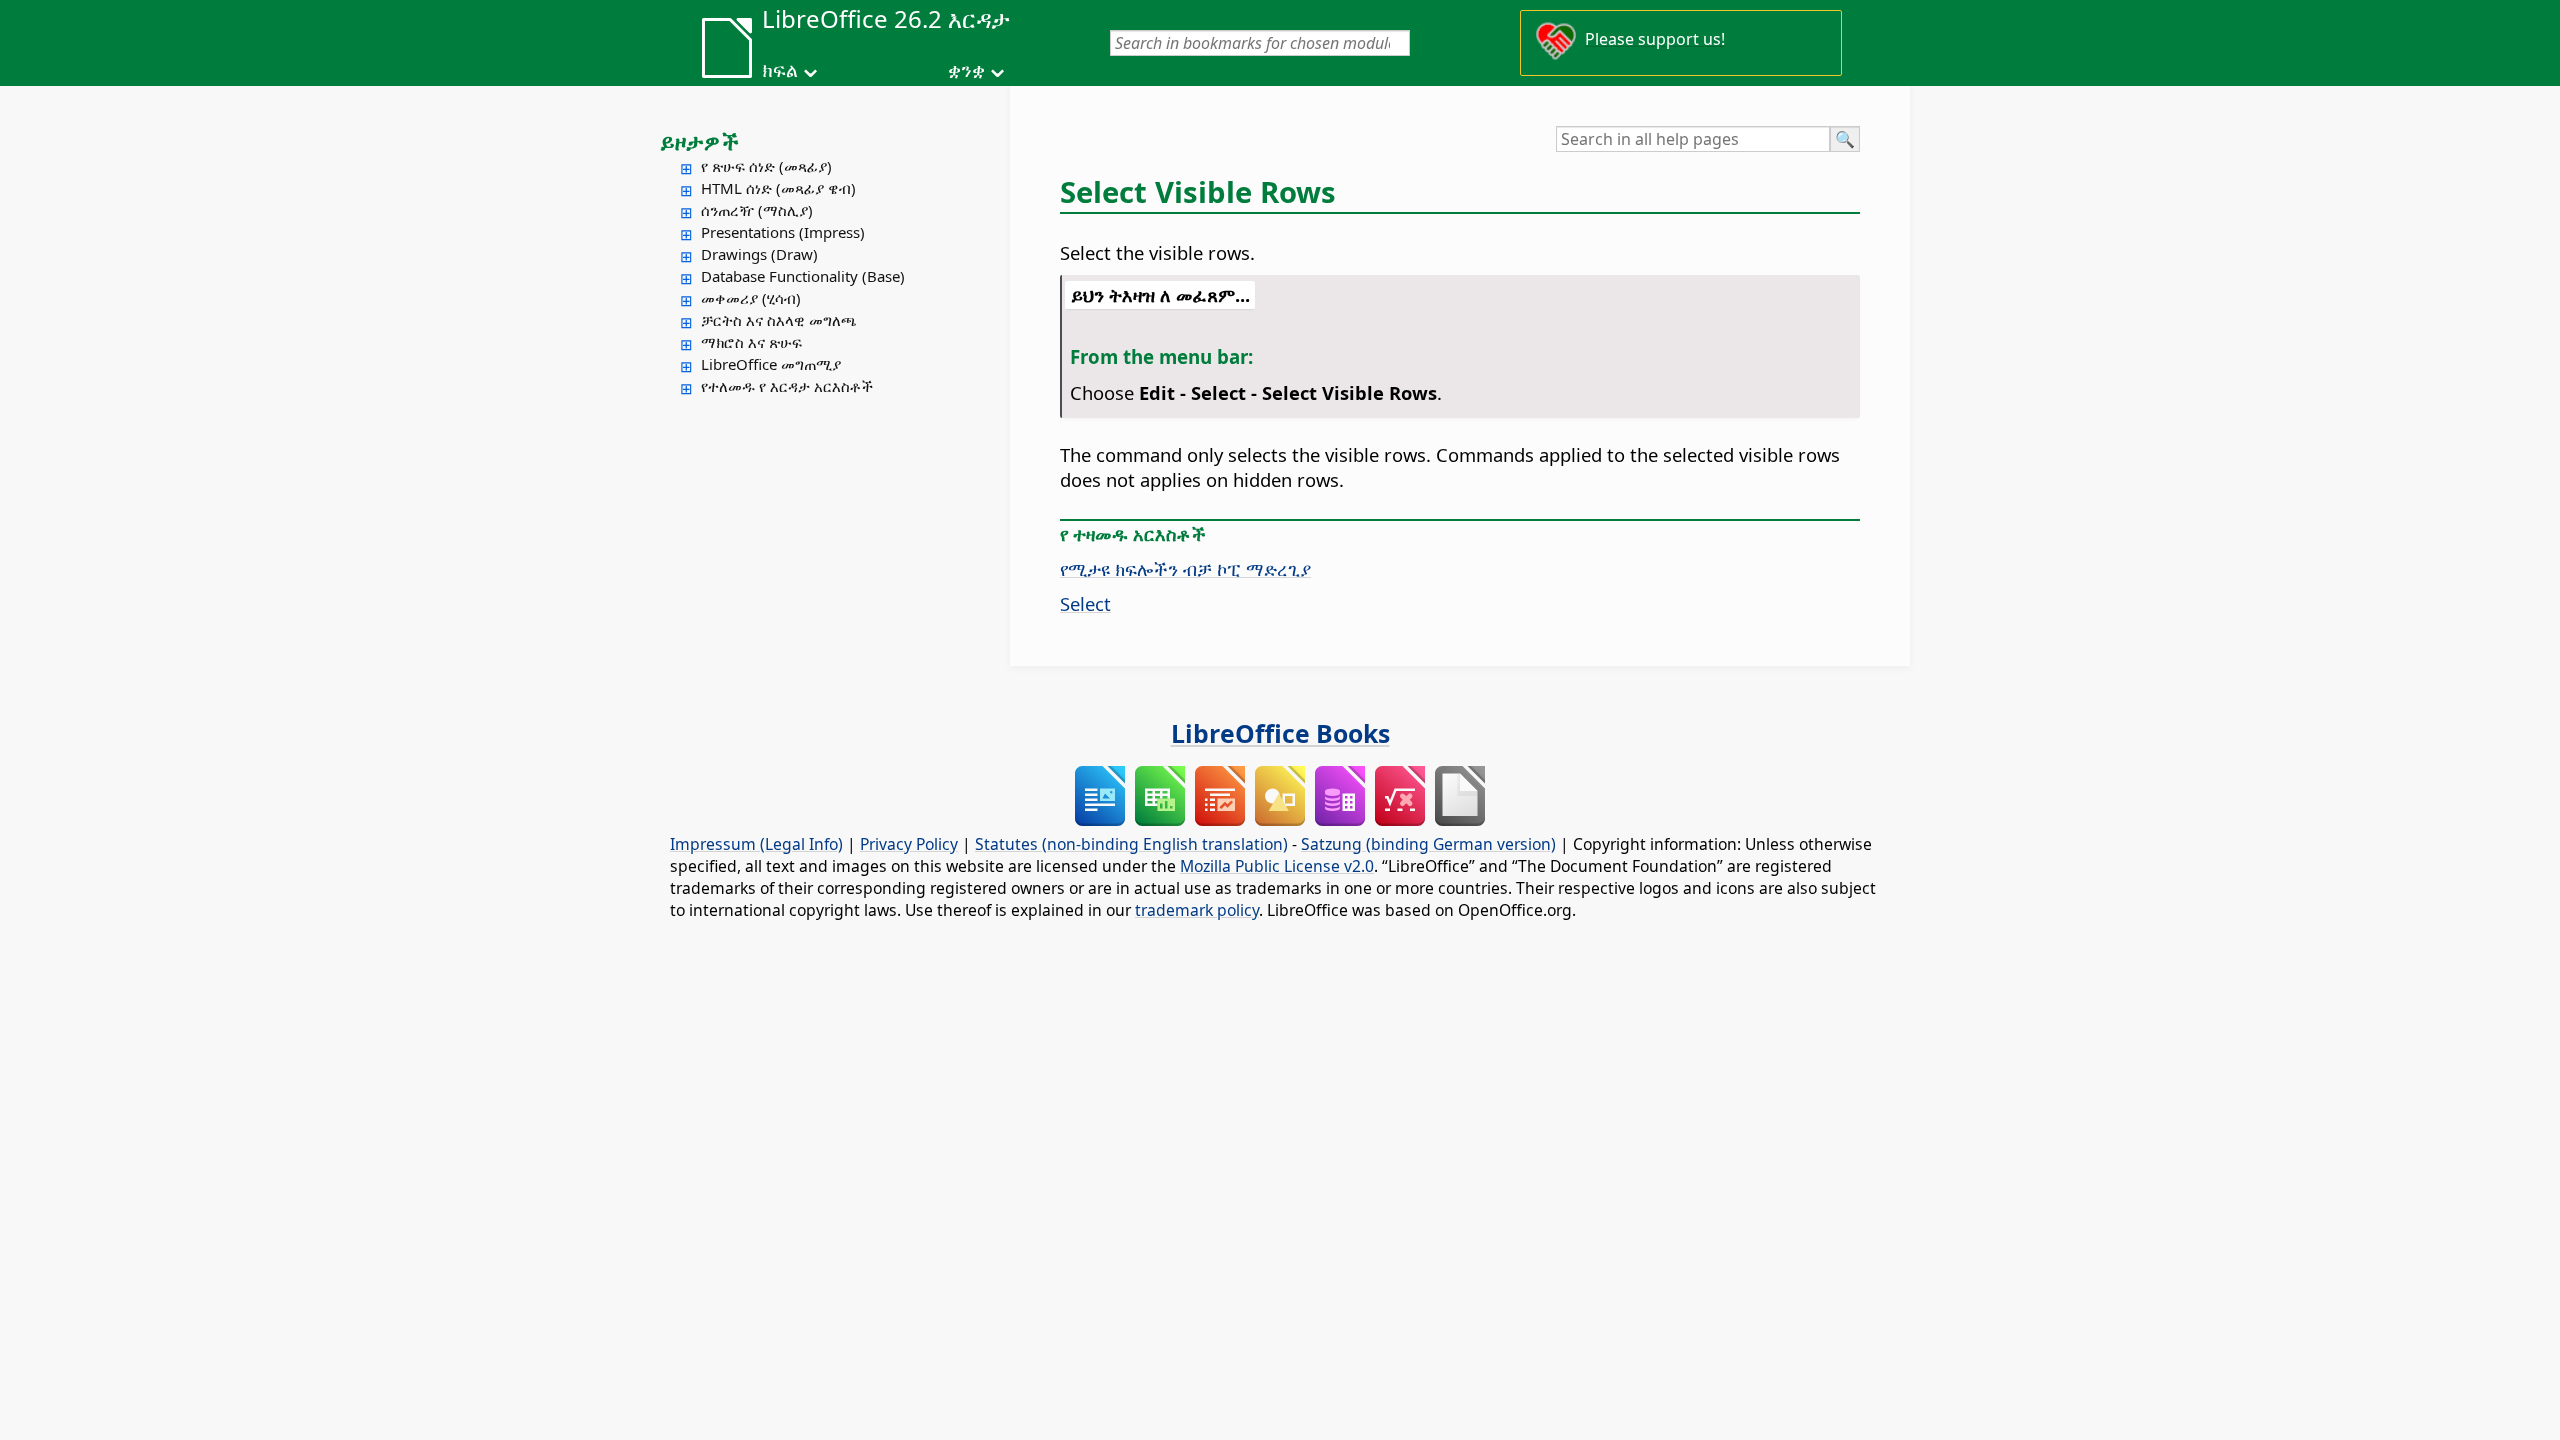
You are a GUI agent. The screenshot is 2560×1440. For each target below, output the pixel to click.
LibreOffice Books (1280, 733)
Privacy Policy (909, 844)
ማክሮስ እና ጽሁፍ (751, 342)
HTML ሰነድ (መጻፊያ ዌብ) (778, 188)
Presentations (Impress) (783, 232)
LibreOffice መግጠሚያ (771, 364)
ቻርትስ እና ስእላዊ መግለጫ (779, 320)
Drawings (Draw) (759, 254)
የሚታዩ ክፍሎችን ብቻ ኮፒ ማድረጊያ (1185, 568)
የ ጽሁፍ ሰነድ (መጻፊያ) (766, 166)
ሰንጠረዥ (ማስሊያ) (757, 210)
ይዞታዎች (699, 141)
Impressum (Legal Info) (756, 844)
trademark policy (1197, 910)
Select (1085, 603)
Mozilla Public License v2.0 (1277, 866)
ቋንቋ (966, 70)
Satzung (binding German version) (1428, 844)
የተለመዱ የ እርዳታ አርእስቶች (787, 386)
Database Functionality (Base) (803, 276)
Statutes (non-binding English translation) (1131, 844)
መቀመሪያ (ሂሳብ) (751, 298)
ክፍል (780, 70)
